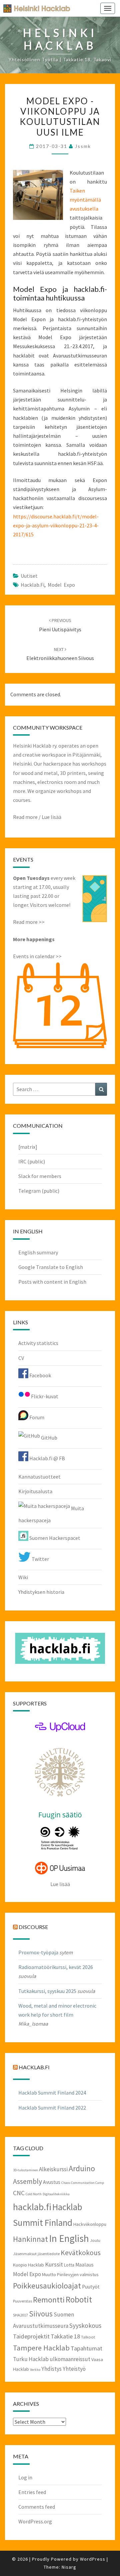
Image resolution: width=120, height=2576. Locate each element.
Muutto (49, 2274)
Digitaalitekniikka (56, 2194)
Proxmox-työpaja (38, 1952)
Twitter (40, 1559)
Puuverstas (22, 2301)
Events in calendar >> (37, 956)
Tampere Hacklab (41, 2348)
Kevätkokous (81, 2253)
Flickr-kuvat (44, 1396)
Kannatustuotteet (39, 1477)
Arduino (82, 2168)
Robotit (79, 2300)
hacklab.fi (32, 585)
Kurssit (54, 2264)
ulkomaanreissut (70, 2359)
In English (69, 2238)
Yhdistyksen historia (41, 1592)
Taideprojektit (31, 2336)
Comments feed (37, 2507)
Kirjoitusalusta (35, 1491)
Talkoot (88, 2337)
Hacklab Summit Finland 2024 (52, 2093)
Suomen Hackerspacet (54, 1538)
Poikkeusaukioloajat (47, 2286)
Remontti (49, 2300)
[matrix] (28, 1147)
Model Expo (61, 585)
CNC (19, 2193)
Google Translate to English (51, 1267)
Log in (25, 2477)
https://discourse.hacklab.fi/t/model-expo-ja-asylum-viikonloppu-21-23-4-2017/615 (56, 525)
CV (21, 1358)
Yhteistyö (74, 2369)
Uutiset (29, 576)
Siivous (41, 2314)
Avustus (52, 2182)
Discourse (33, 1927)
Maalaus (84, 2265)
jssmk (83, 146)
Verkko (35, 2370)
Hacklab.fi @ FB (47, 1458)
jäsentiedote (49, 2254)
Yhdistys (51, 2369)
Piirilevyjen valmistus (78, 2274)
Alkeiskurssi (53, 2169)
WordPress (93, 2559)
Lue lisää (51, 817)
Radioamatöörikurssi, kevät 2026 (56, 1967)
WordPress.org (35, 2521)
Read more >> (29, 922)
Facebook (40, 1375)
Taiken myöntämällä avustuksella (85, 200)
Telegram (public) (39, 1191)
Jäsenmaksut (25, 2254)
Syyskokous (85, 2325)
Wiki (23, 1577)
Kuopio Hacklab (28, 2265)
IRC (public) (32, 1161)
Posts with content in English (52, 1282)
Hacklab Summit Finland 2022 (52, 2108)
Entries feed (32, 2492)
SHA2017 (20, 2315)
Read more (25, 817)
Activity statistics (38, 1343)
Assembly (27, 2181)
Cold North (34, 2194)
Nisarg (69, 2567)
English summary (38, 1252)
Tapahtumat (86, 2348)
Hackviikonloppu (90, 2224)
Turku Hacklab (31, 2359)
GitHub (49, 1438)
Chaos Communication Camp (83, 2183)
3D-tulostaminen (25, 2170)
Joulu (95, 2240)
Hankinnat (30, 2239)
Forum (36, 1417)
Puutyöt (91, 2287)
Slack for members (40, 1176)
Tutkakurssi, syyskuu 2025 (47, 1991)
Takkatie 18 (65, 2336)
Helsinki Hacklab (34, 8)
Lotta (69, 2265)
